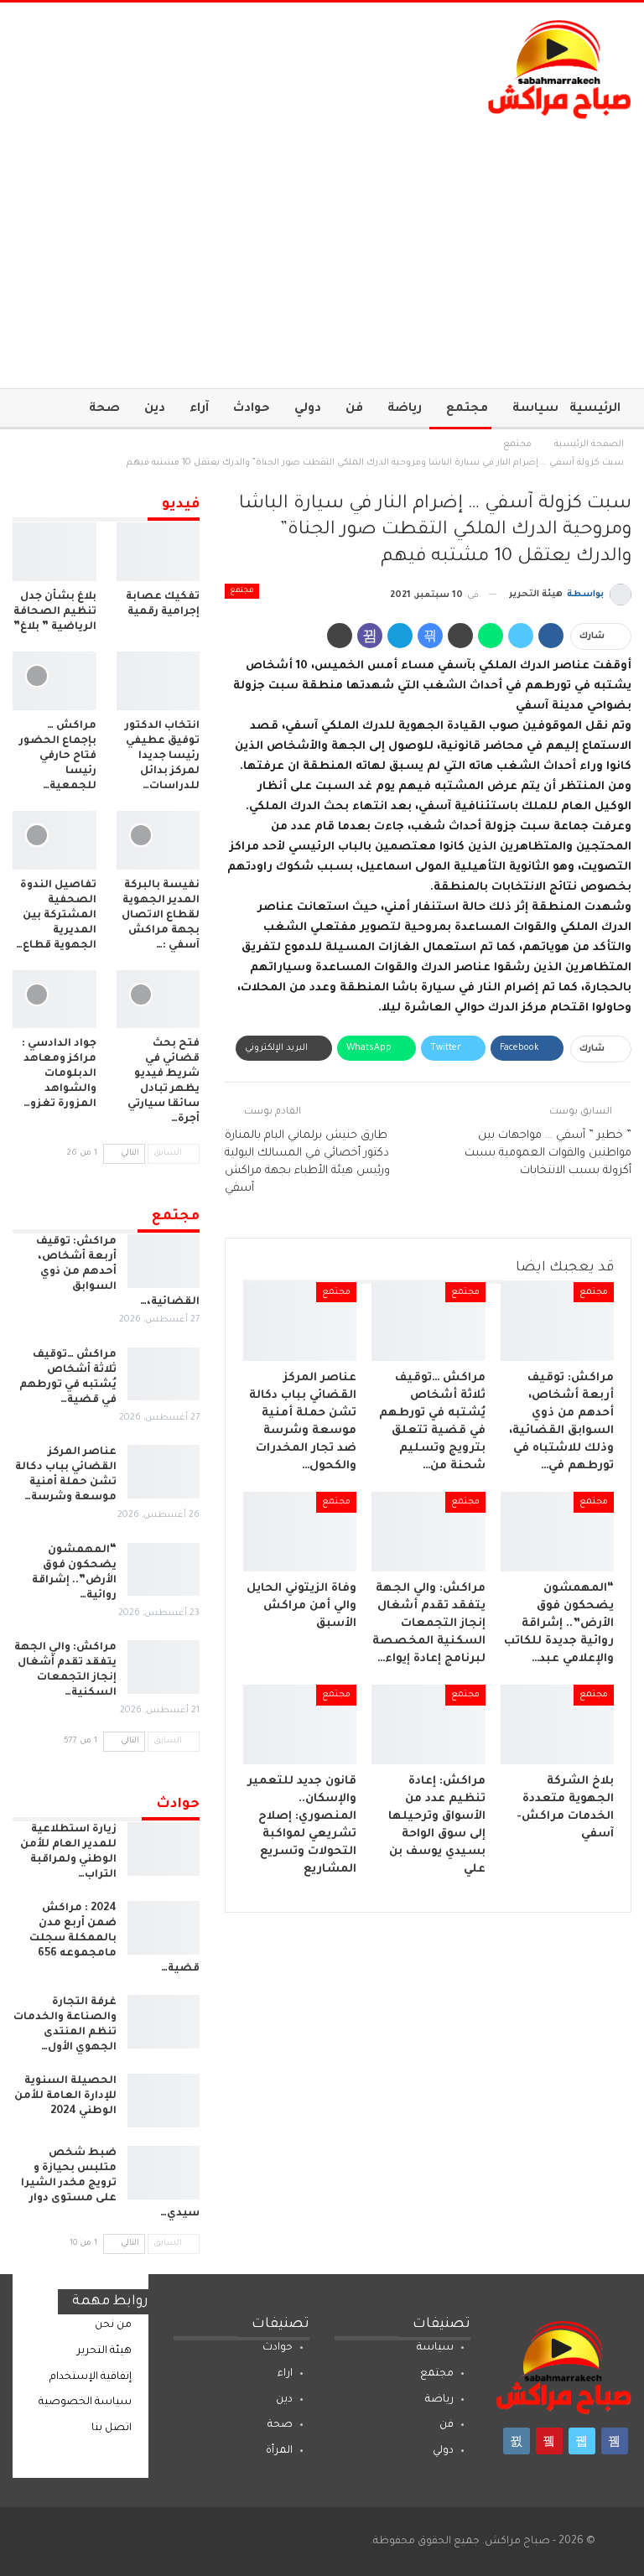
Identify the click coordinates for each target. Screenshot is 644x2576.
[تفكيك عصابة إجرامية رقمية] (158, 552)
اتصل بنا (112, 2428)
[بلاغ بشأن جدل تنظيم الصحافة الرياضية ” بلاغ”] (55, 552)
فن (354, 409)
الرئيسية (595, 409)
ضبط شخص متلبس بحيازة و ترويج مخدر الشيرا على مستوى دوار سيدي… (110, 2184)
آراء (199, 409)
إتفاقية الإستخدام (91, 2377)
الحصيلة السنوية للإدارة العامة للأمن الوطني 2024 (65, 2096)
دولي (308, 409)
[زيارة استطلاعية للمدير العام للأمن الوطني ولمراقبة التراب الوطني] (164, 1849)
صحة (104, 409)
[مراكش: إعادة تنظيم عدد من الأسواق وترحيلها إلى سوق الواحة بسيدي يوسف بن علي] (428, 1724)
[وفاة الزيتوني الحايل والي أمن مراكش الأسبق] (300, 1532)
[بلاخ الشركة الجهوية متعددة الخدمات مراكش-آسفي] (558, 1724)
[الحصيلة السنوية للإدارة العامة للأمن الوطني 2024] (164, 2101)
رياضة (405, 409)
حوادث (252, 409)
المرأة (279, 2451)
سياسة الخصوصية (85, 2402)
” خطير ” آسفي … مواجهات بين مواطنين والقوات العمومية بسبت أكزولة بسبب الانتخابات (548, 1153)
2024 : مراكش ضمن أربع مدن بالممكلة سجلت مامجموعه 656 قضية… (114, 1939)
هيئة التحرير (104, 2351)
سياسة (535, 409)
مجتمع (467, 409)
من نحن (113, 2325)
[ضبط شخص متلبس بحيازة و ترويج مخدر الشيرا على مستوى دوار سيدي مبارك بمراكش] (164, 2173)
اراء (285, 2374)
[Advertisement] (322, 246)
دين (155, 409)
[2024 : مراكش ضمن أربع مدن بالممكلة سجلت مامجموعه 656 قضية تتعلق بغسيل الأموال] (164, 1928)
